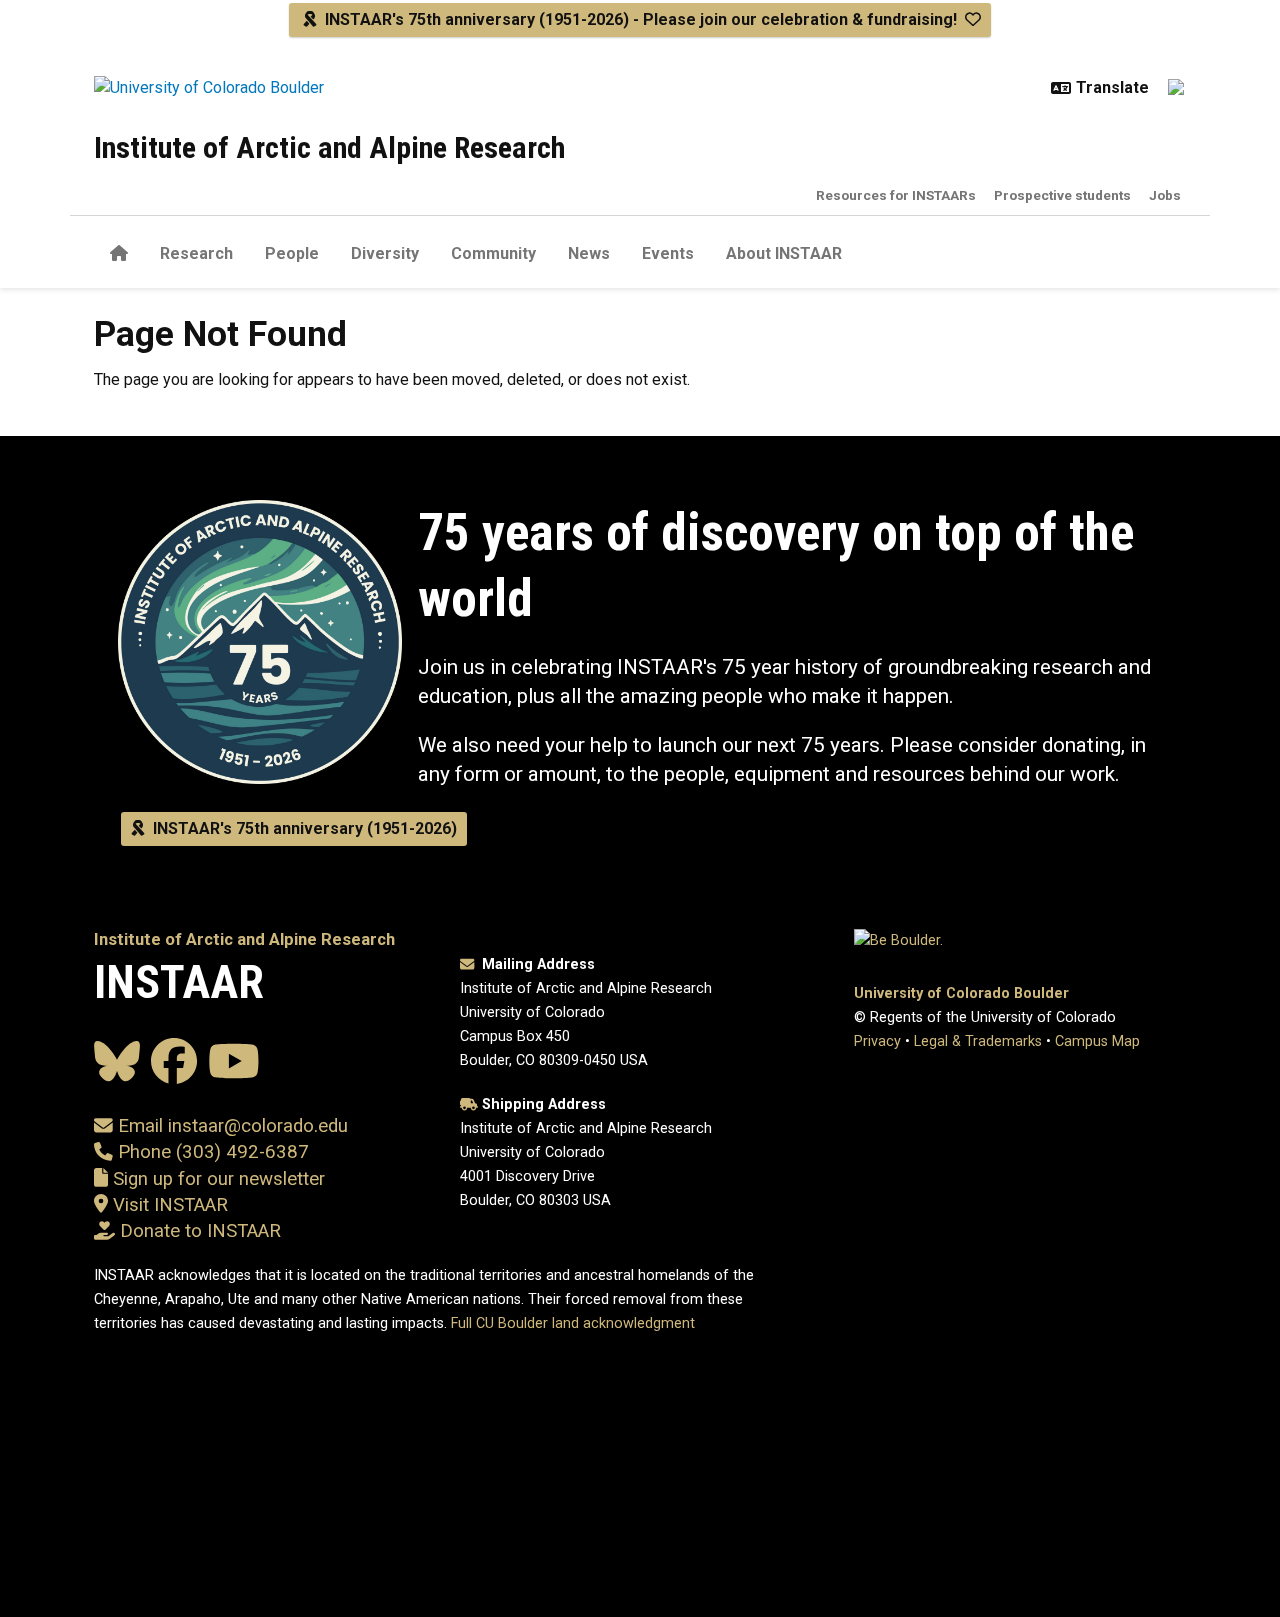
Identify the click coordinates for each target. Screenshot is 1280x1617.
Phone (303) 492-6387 (213, 1152)
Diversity (385, 253)
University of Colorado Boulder (961, 993)
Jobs (1165, 195)
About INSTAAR (784, 253)
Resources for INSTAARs (896, 195)
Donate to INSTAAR (200, 1231)
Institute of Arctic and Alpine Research (329, 147)
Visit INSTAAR (170, 1205)
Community (493, 253)
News (589, 253)
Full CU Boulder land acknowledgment (573, 1323)
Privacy (877, 1041)
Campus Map (1097, 1041)
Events (668, 253)
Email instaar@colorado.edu (230, 1126)
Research (196, 253)
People (292, 253)
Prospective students (1062, 195)
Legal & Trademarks (978, 1041)
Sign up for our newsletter (216, 1179)
